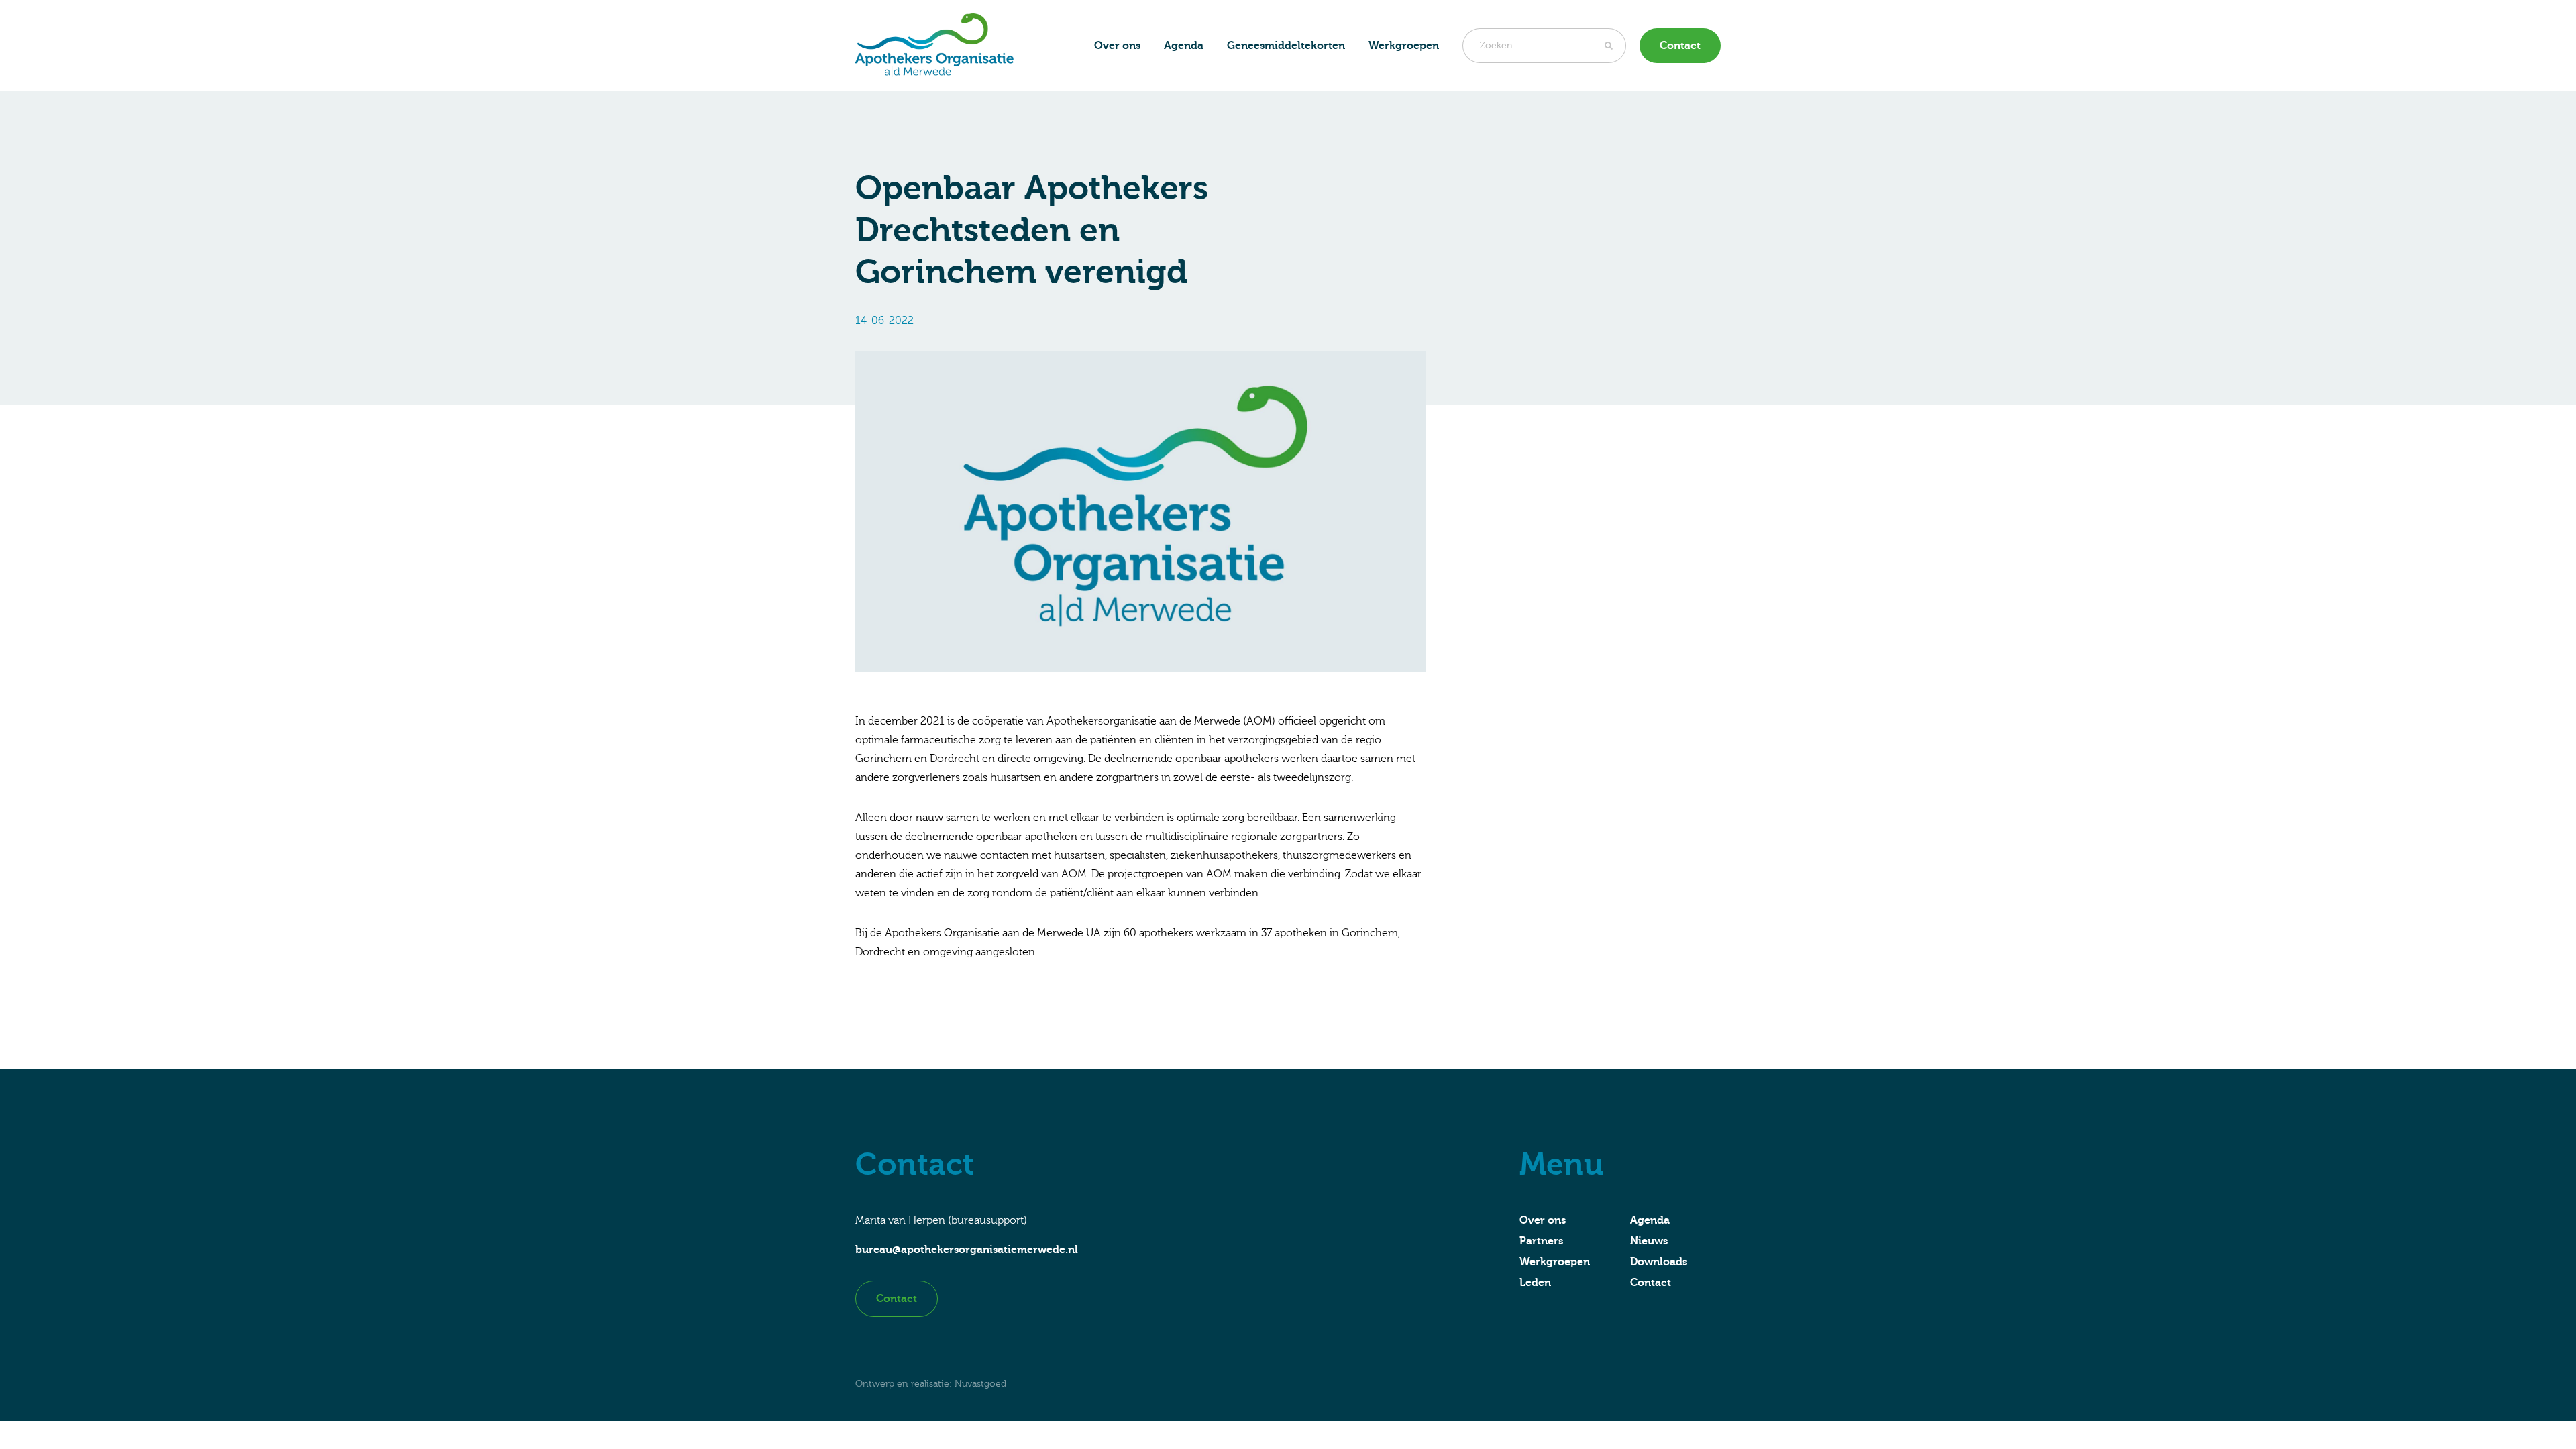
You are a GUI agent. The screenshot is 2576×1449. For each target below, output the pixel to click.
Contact (1680, 46)
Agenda (1184, 46)
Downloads (1659, 1262)
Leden (1535, 1283)
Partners (1541, 1241)
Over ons (1117, 46)
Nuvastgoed (980, 1384)
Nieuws (1649, 1241)
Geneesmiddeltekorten (1286, 46)
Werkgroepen (1555, 1262)
